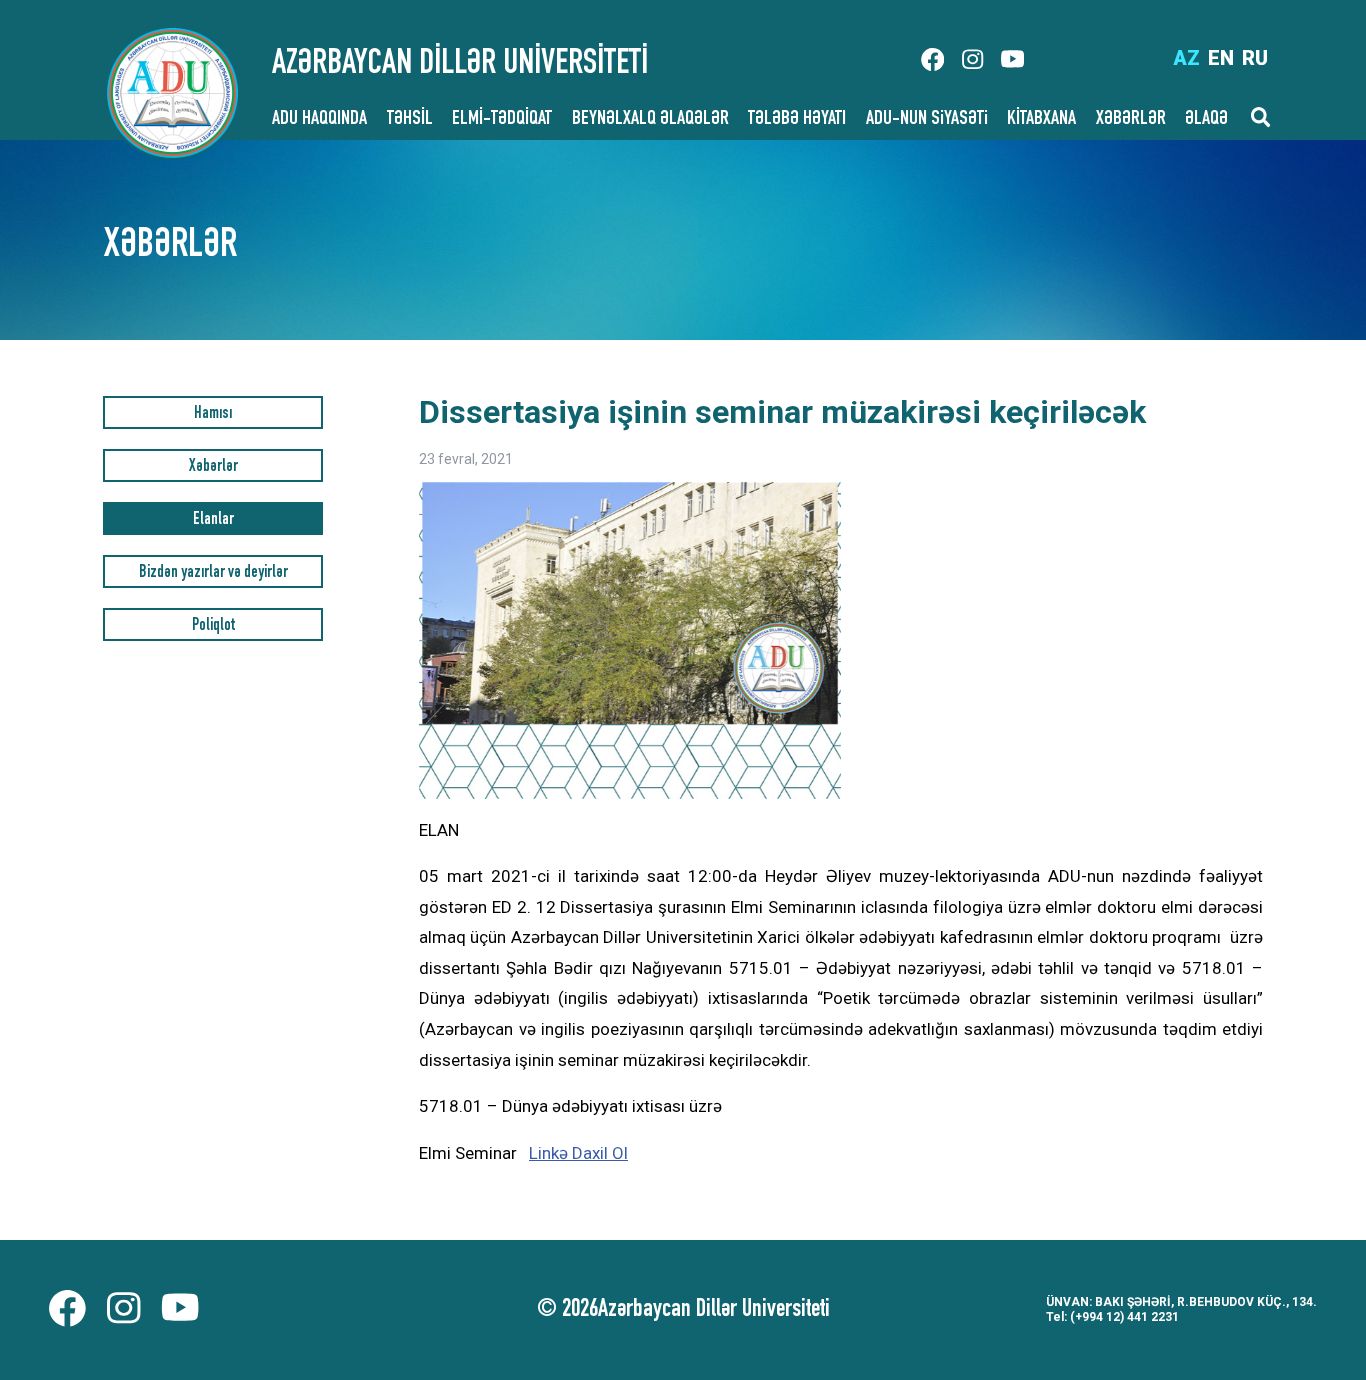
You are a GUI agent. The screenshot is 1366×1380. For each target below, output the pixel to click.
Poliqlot (213, 626)
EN (1221, 58)
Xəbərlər (213, 467)
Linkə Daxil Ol (578, 1153)
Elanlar (213, 520)
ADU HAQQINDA (319, 120)
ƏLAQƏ (1206, 120)
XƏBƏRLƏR (1131, 120)
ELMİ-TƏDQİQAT (502, 120)
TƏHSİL (410, 120)
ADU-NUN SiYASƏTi (927, 120)
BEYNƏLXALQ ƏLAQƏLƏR (650, 120)
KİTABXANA (1041, 120)
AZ (1186, 58)
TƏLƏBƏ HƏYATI (797, 120)
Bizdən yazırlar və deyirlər (213, 573)
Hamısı (213, 414)
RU (1255, 58)
